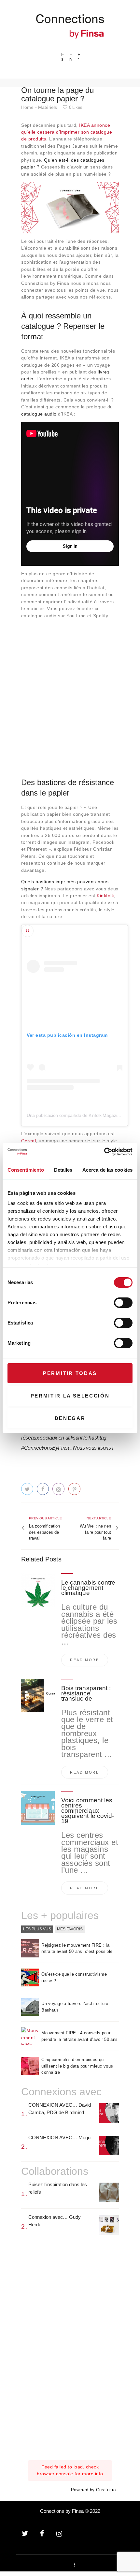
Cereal (28, 1141)
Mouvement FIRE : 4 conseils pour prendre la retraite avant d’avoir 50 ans (79, 2036)
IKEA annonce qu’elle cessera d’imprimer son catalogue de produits (67, 132)
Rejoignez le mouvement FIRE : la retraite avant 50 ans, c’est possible (77, 1948)
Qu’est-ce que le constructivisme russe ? (74, 1977)
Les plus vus (37, 1929)
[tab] (37, 1929)
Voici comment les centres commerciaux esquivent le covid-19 (88, 1811)
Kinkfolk (105, 896)
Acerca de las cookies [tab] (107, 1170)
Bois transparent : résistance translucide (86, 1693)
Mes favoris (70, 1929)
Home (27, 107)
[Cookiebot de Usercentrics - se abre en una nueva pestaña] (104, 1152)
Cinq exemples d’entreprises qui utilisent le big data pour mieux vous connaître (77, 2066)
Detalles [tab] (63, 1170)
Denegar (70, 1418)
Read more (85, 1660)
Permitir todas (70, 1373)
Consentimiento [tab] (26, 1170)
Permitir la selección (70, 1396)
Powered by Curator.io (93, 2490)
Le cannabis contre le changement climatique (88, 1588)
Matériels (48, 107)
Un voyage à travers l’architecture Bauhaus (75, 2007)
